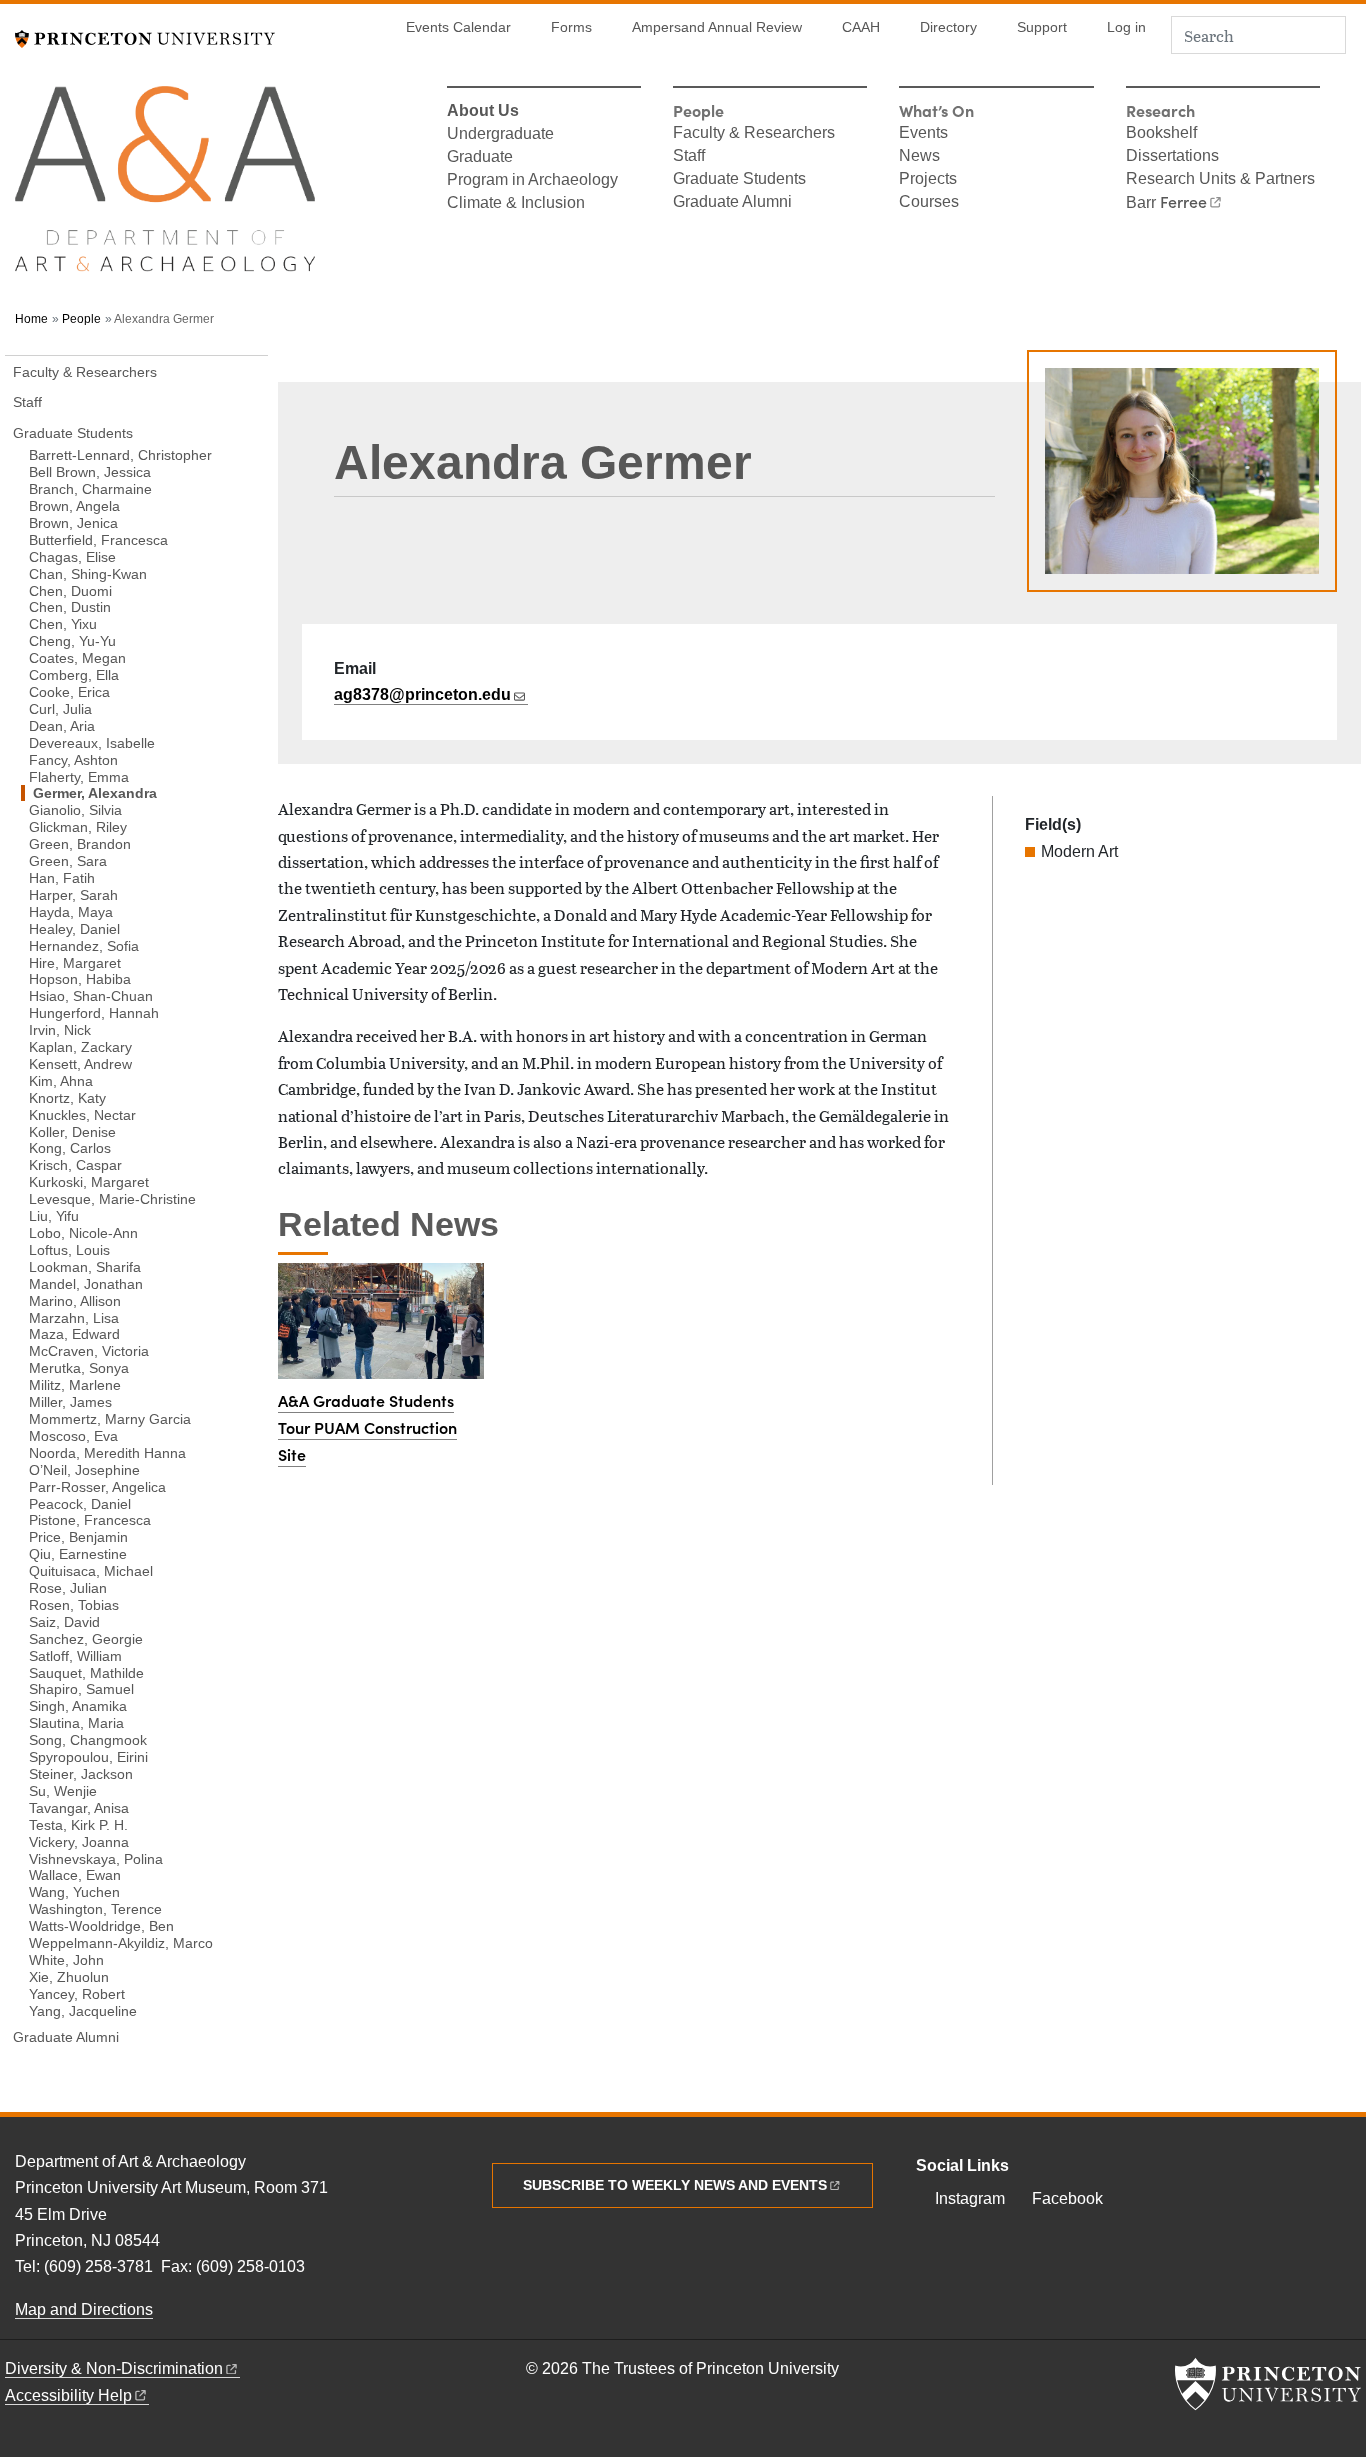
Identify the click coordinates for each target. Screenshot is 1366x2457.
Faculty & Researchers (754, 134)
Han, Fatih (62, 877)
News (919, 157)
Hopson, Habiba (80, 978)
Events (923, 134)
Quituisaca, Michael (91, 1570)
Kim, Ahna (61, 1080)
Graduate (480, 158)
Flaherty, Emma (79, 776)
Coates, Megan (77, 657)
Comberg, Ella (74, 674)
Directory (948, 27)
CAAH (861, 27)
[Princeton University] (145, 36)
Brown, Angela (74, 505)
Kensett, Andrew (80, 1063)
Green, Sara (68, 860)
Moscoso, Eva (73, 1435)
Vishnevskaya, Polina (96, 1858)
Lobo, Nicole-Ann (83, 1232)
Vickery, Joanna (79, 1841)
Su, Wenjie (63, 1790)
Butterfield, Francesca (98, 539)
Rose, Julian (68, 1587)
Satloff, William (75, 1655)
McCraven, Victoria (89, 1350)
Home (31, 319)
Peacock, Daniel (80, 1503)
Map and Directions (84, 2309)
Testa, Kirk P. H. (78, 1824)
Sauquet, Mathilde (86, 1672)
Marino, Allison (75, 1300)
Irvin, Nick (60, 1029)
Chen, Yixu (63, 623)
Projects (928, 180)
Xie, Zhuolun (69, 1976)
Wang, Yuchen (74, 1891)
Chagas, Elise (72, 556)
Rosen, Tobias (74, 1604)
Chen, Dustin (70, 606)
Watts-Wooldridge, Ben (101, 1925)
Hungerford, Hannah (94, 1012)
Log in (1126, 27)
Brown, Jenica (73, 522)
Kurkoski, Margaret (89, 1181)
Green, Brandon (80, 843)
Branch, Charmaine (90, 488)
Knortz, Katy (67, 1097)
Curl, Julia (60, 708)
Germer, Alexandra (143, 792)
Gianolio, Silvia (75, 809)
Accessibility (68, 2395)
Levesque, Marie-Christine (112, 1198)
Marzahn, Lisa (74, 1317)
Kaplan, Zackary (80, 1046)
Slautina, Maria (76, 1722)
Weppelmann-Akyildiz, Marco (121, 1942)
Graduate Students (739, 180)
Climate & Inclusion (516, 204)
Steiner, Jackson (81, 1773)
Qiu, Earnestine (78, 1553)
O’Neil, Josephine (84, 1469)
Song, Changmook (88, 1739)
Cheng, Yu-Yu (72, 640)
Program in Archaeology (532, 181)
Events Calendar (458, 27)
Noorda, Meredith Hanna (107, 1452)
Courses (929, 203)
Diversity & (114, 2368)
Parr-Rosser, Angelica (97, 1486)
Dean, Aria (62, 725)
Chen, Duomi (70, 590)
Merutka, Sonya (79, 1367)
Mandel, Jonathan (86, 1283)
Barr (1166, 203)
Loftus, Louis (69, 1249)
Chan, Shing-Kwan (88, 573)
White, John (66, 1959)
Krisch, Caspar (75, 1164)
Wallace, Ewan (75, 1874)
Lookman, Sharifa (85, 1266)
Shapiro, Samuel (81, 1688)
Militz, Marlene (75, 1384)
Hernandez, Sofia (84, 945)
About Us (483, 112)
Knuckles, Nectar (82, 1114)
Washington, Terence (95, 1908)
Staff (689, 157)
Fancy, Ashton (73, 759)
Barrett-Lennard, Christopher (120, 454)
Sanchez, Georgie (86, 1638)
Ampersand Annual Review (717, 27)
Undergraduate (500, 135)
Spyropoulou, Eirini (88, 1756)
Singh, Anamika (78, 1705)
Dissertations (1172, 157)
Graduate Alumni (732, 203)
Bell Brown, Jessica (90, 471)
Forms (571, 27)
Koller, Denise (72, 1131)
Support (1042, 27)
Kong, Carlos (70, 1147)
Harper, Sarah (73, 894)
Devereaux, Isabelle (92, 742)
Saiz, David (64, 1621)
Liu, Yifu (54, 1215)
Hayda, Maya (71, 911)
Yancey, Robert (77, 1993)
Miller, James (70, 1401)
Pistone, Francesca (90, 1519)
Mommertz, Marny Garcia (110, 1418)
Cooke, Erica (69, 691)
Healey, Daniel (74, 928)
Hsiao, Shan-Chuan (91, 995)
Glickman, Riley (78, 826)
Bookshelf (1161, 134)
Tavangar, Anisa (79, 1807)
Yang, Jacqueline (83, 2010)
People (81, 319)
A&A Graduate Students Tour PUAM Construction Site (367, 1427)
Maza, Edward (74, 1333)
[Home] (165, 187)
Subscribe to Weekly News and (675, 2185)
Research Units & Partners (1220, 180)
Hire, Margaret (75, 962)
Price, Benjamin (78, 1536)
